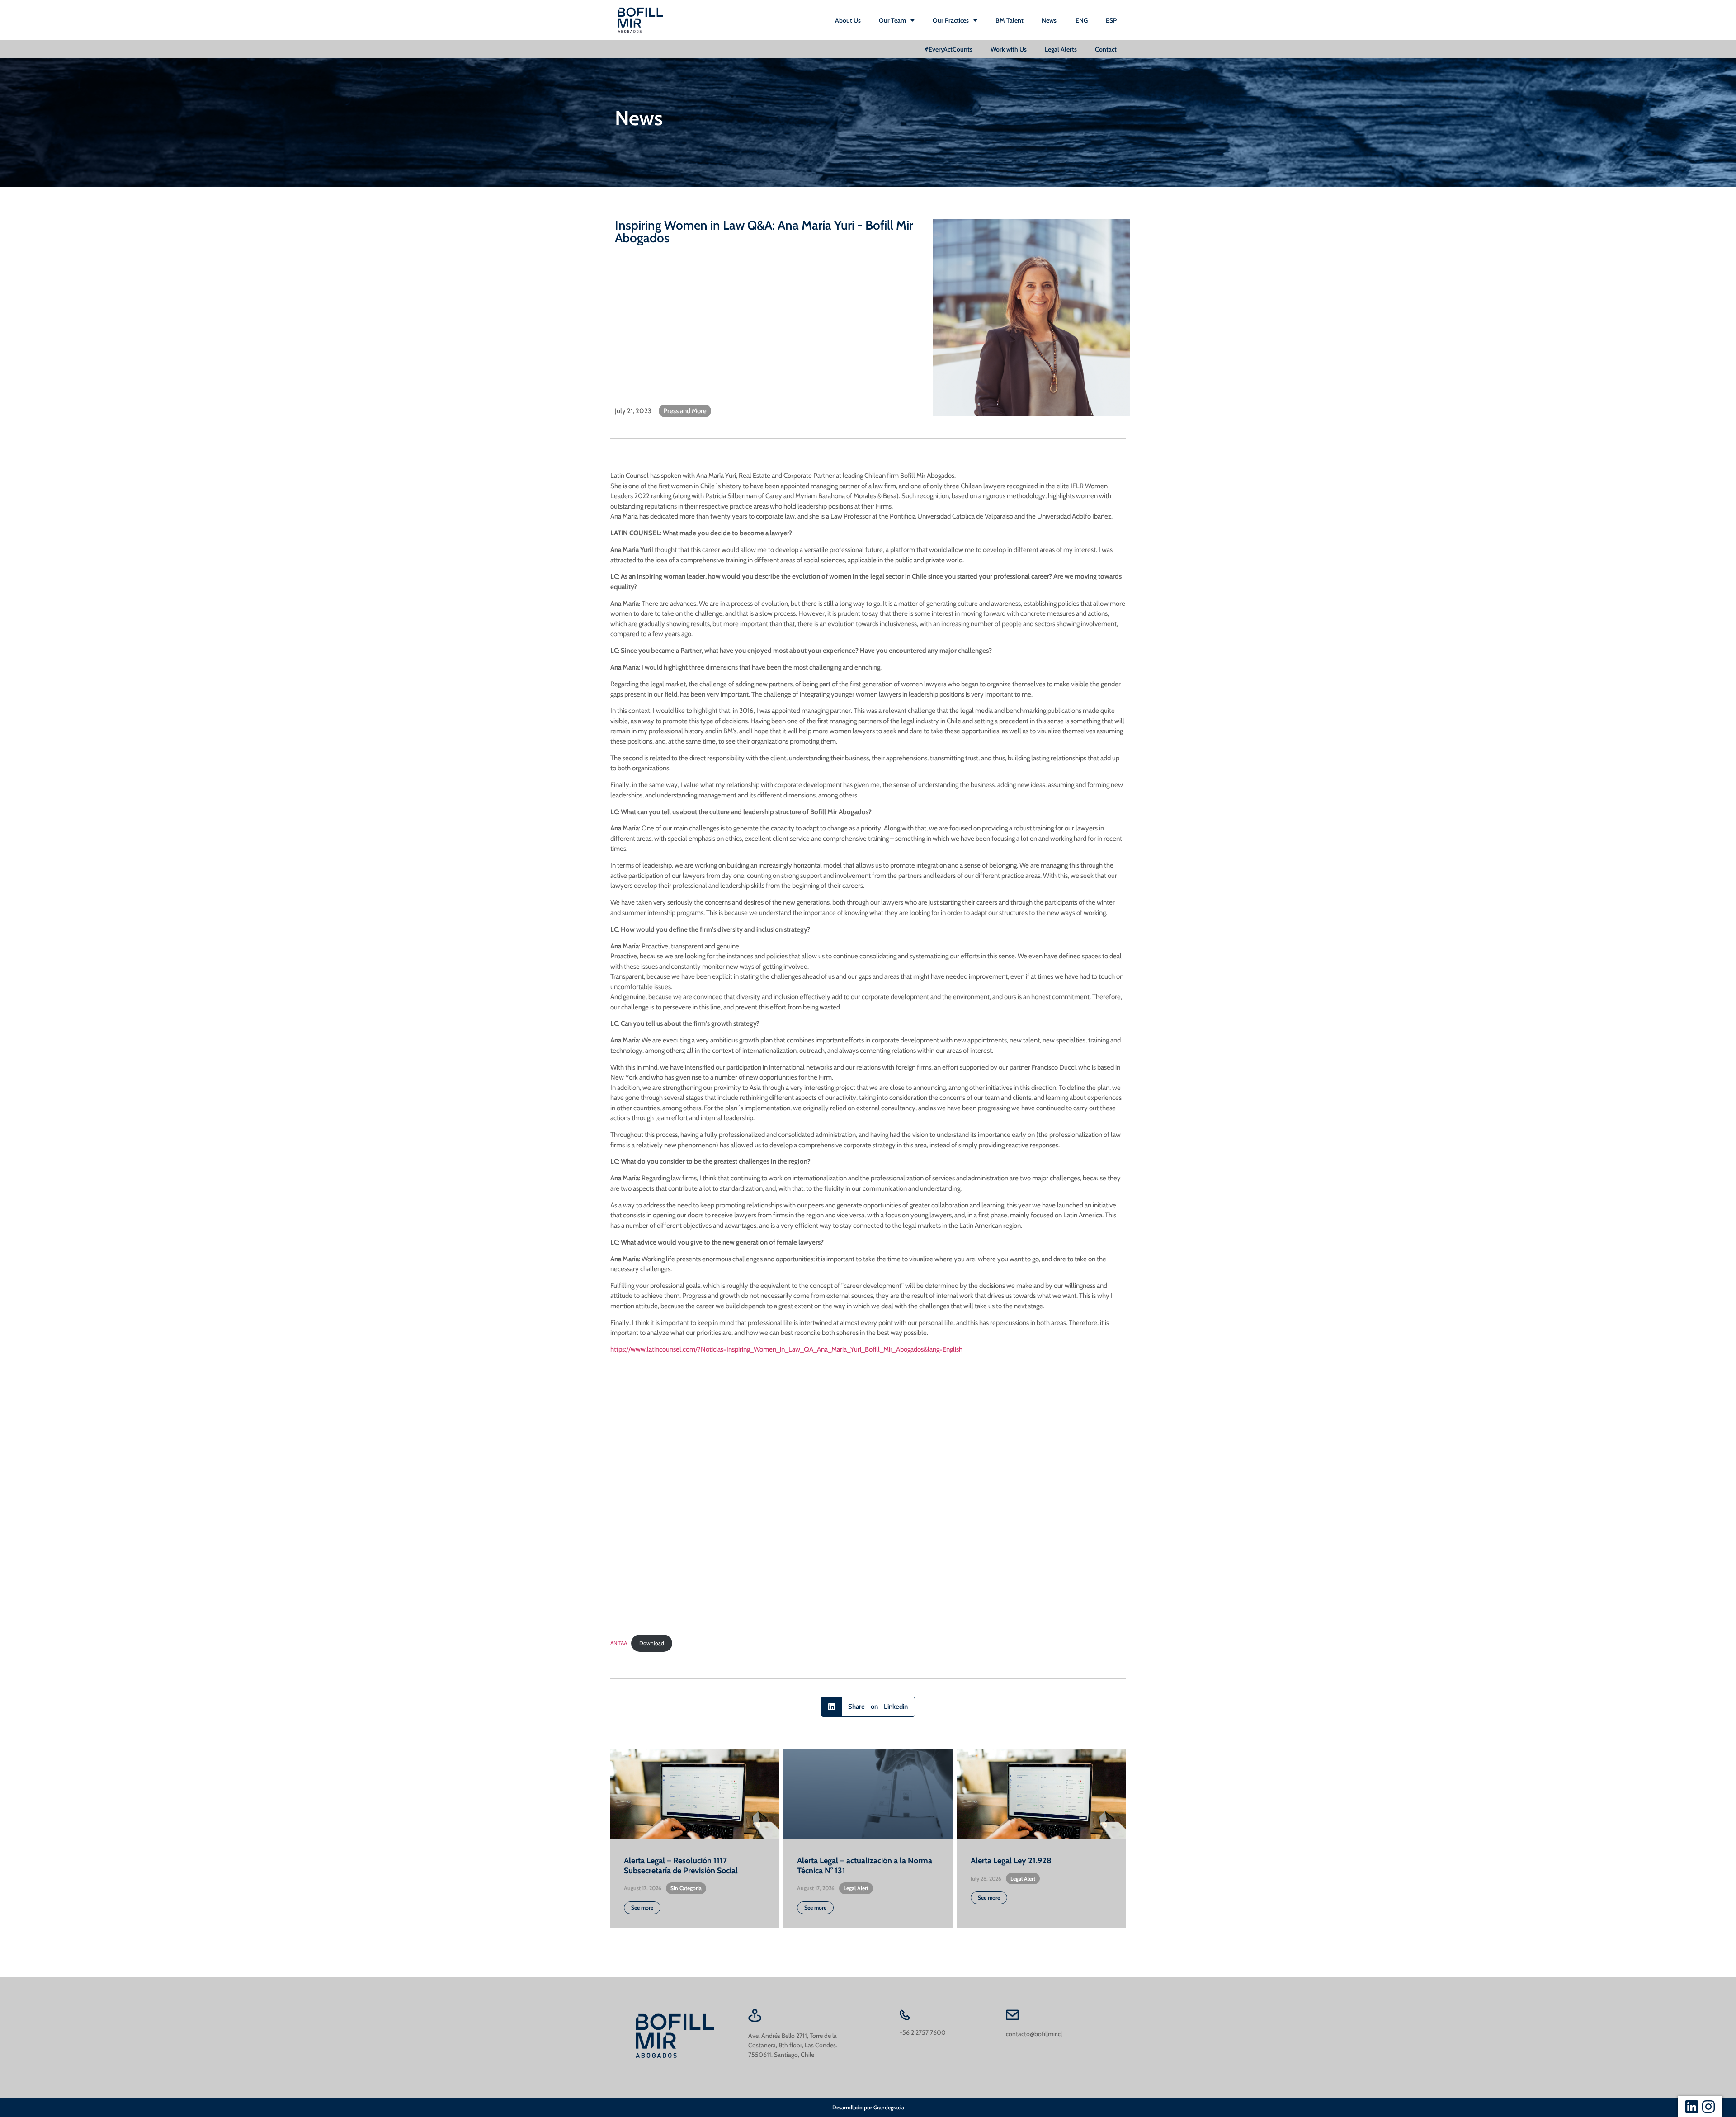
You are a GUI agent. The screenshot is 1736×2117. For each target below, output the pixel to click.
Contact (1106, 49)
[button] (868, 1707)
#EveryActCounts (948, 49)
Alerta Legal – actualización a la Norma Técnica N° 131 (865, 1866)
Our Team (892, 20)
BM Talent (1010, 20)
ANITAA (619, 1643)
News (1049, 20)
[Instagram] (1708, 2107)
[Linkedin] (1692, 2107)
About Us (848, 20)
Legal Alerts (1061, 49)
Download (652, 1643)
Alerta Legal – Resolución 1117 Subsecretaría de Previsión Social (681, 1866)
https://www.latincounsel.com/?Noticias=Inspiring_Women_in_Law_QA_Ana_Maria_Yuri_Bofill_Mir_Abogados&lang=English (786, 1349)
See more (642, 1907)
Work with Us (1009, 49)
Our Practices (951, 20)
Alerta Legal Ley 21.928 (1011, 1861)
